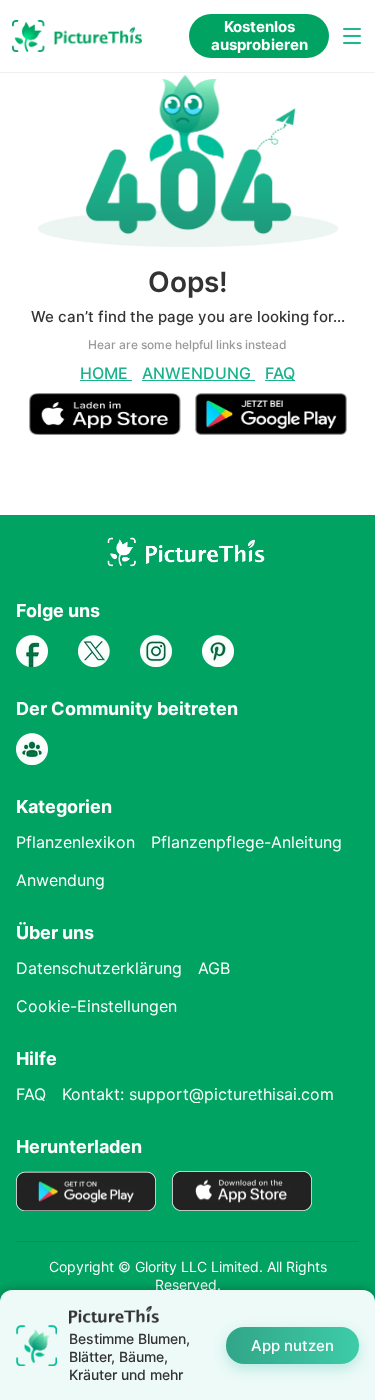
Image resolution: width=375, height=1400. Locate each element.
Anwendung (198, 373)
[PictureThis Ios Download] (112, 426)
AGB (214, 968)
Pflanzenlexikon (75, 842)
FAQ (280, 373)
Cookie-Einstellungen (96, 1006)
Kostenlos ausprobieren (259, 35)
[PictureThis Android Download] (271, 426)
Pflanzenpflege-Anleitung (246, 842)
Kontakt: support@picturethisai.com (198, 1094)
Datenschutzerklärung (99, 968)
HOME (106, 373)
